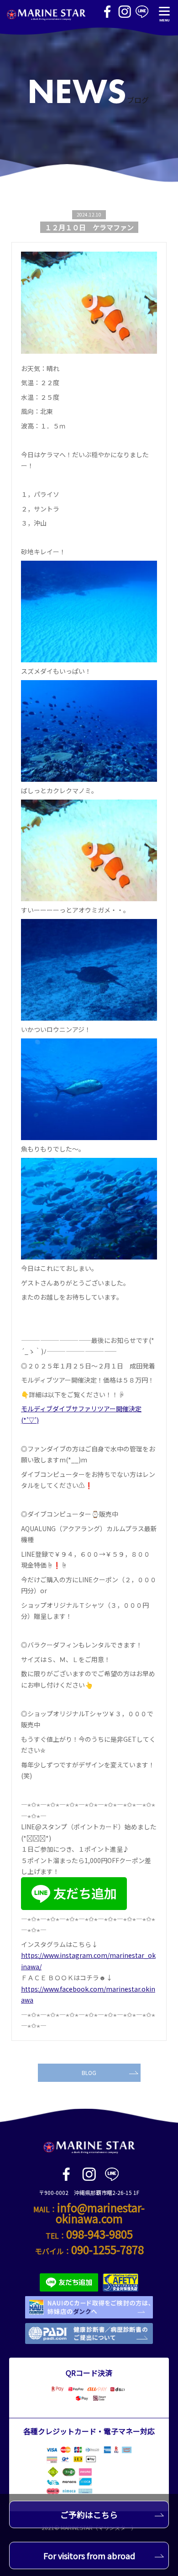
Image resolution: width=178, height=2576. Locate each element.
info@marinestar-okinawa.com (100, 2213)
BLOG (89, 2073)
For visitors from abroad (89, 2555)
